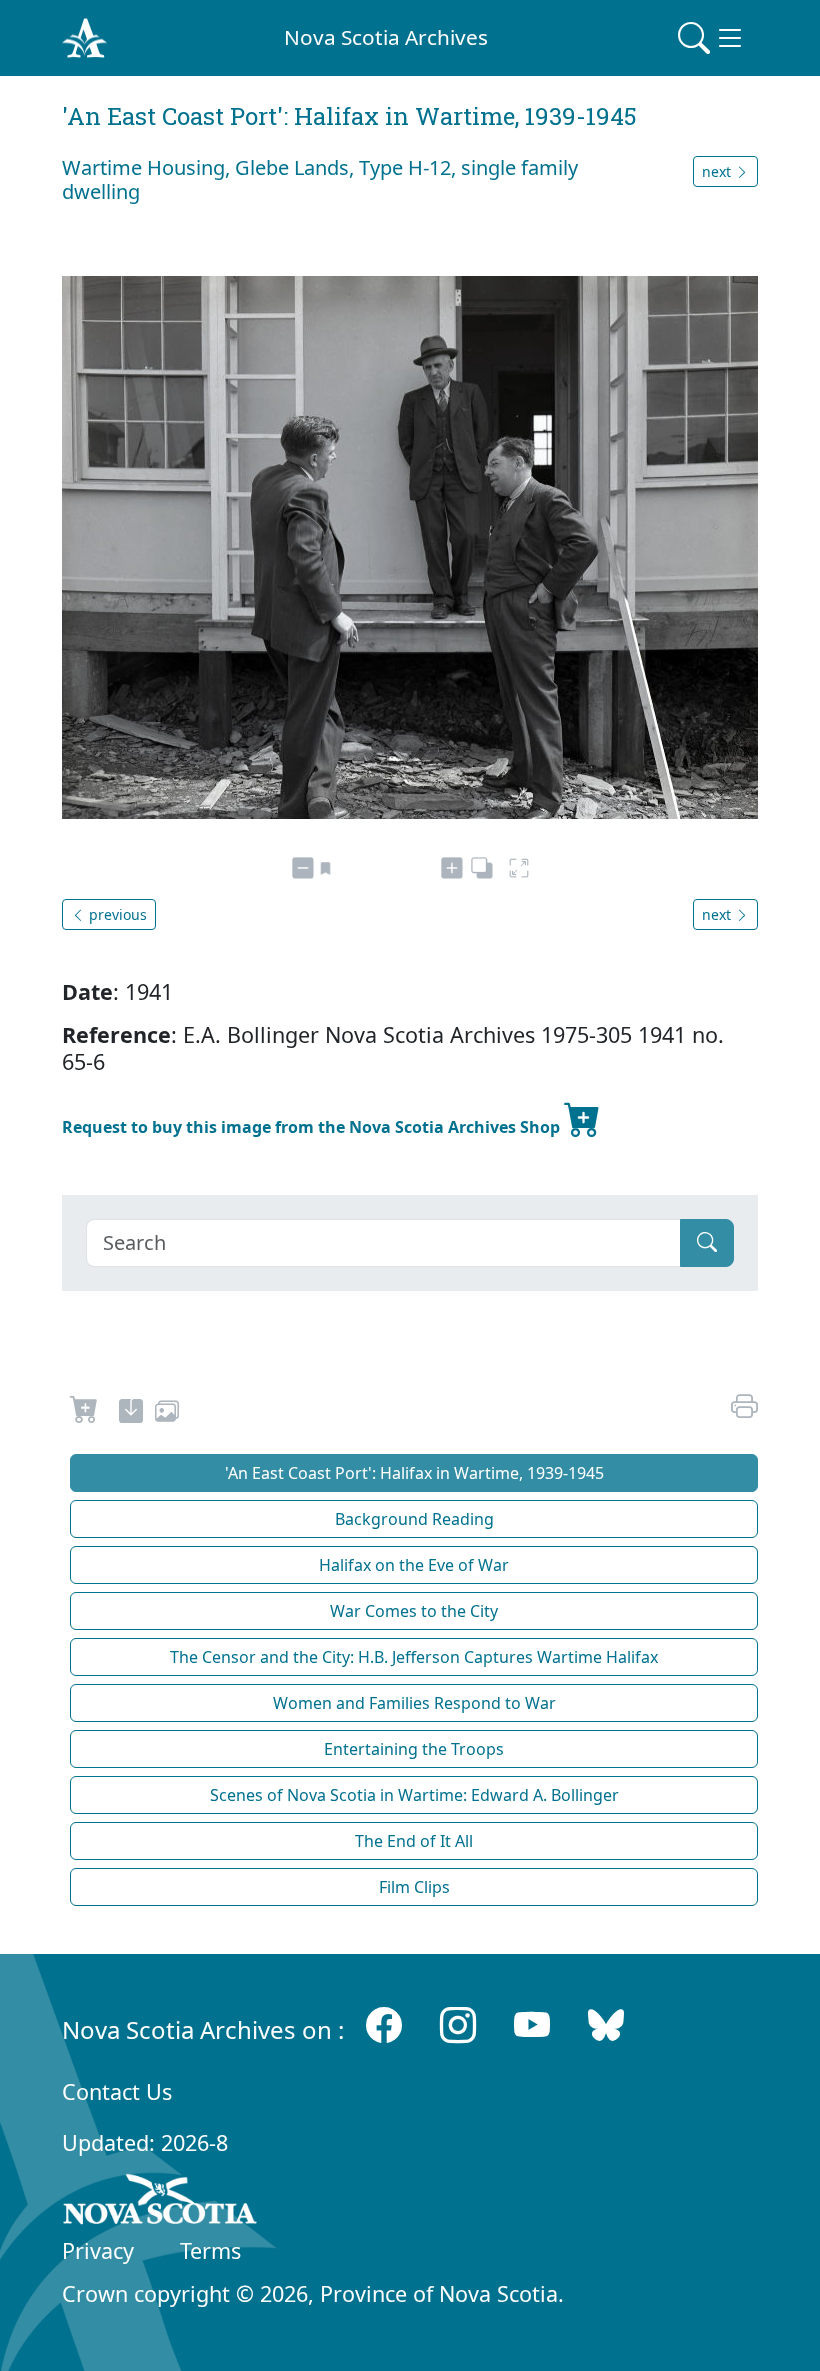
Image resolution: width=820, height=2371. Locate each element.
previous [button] (116, 914)
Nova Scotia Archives (386, 37)
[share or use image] (167, 1414)
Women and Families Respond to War (414, 1703)
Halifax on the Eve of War (414, 1565)
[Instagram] (458, 2025)
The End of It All (414, 1841)
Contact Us (117, 2091)
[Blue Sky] (606, 2025)
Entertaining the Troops (414, 1749)
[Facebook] (384, 2025)
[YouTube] (532, 2025)
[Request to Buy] (84, 1414)
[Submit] (707, 1243)
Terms (210, 2250)
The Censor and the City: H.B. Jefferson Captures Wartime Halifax (414, 1657)
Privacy (98, 2250)
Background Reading (414, 1519)
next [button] (718, 171)
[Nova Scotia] (160, 2203)
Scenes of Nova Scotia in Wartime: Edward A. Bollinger (414, 1795)
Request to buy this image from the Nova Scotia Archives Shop (313, 1127)
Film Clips (414, 1887)
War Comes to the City (414, 1611)
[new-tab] (131, 1414)
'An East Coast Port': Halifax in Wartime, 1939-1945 (414, 1473)
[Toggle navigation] (712, 38)
